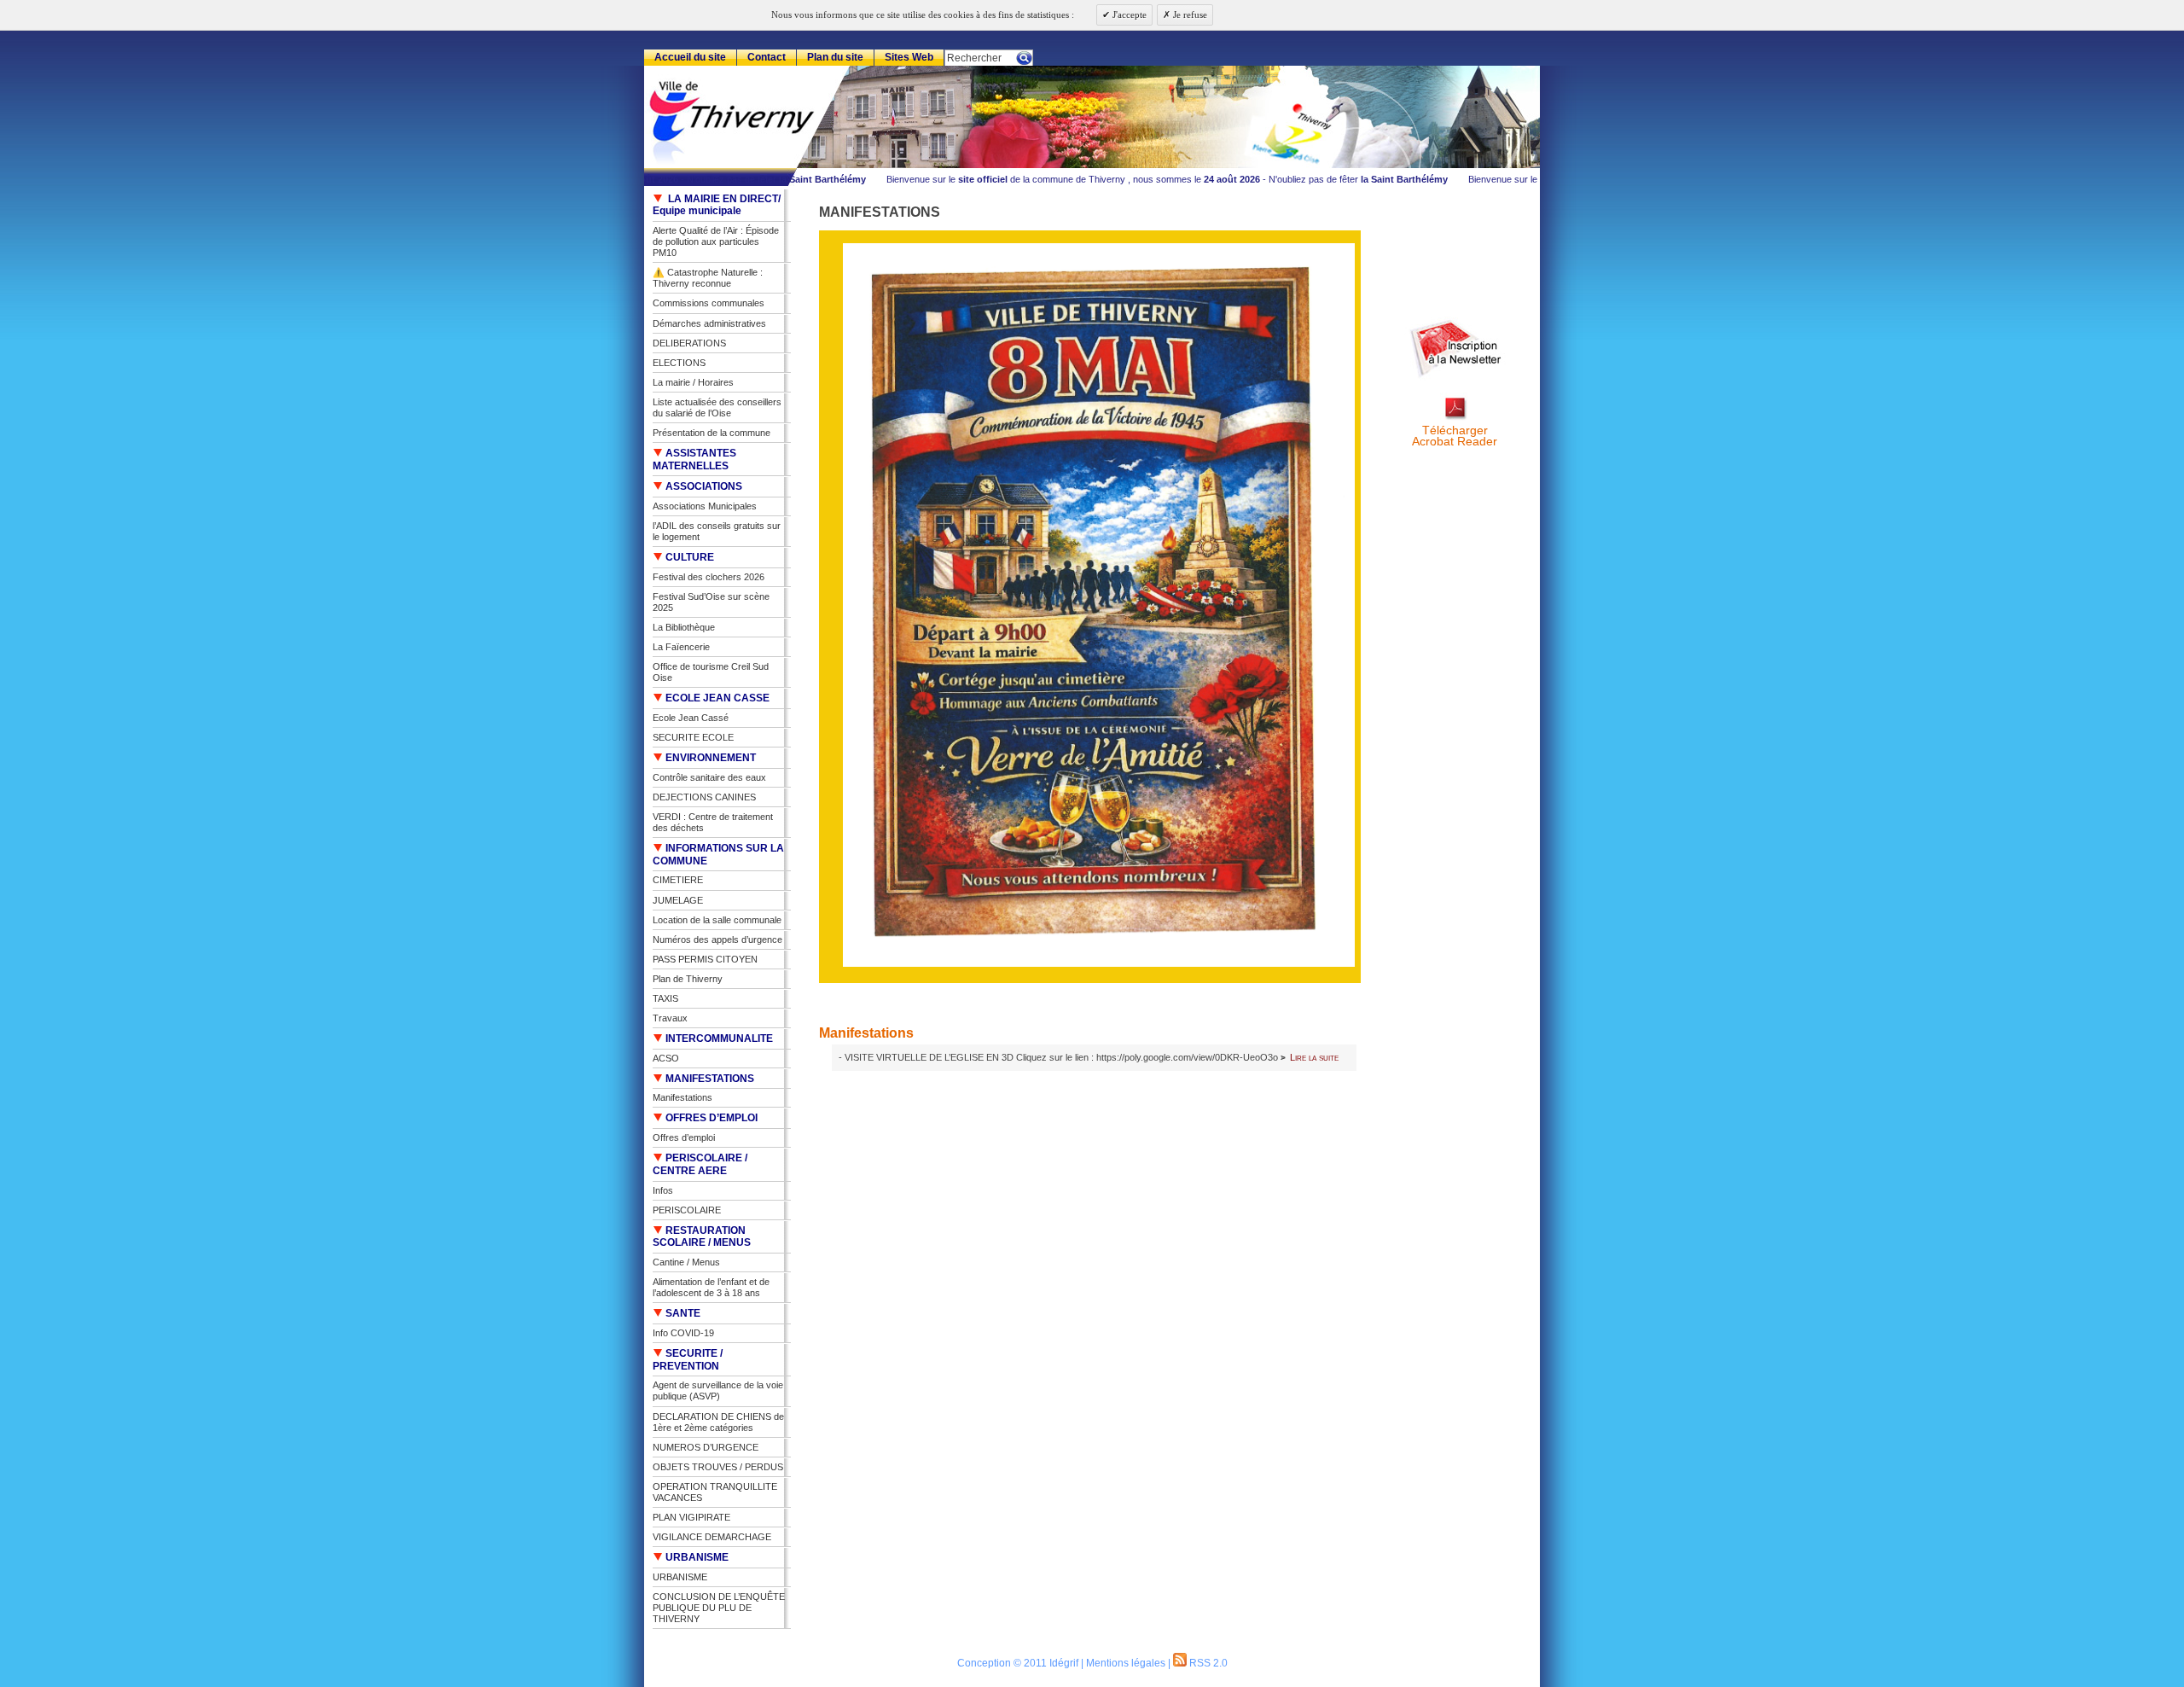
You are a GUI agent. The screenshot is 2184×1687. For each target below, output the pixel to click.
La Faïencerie (681, 647)
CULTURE (688, 557)
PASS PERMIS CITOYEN (705, 959)
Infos (663, 1190)
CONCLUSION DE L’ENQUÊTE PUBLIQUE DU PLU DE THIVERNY (719, 1608)
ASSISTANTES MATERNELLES (694, 460)
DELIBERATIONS (689, 343)
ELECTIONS (679, 363)
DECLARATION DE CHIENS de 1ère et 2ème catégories (718, 1422)
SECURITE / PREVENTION (688, 1360)
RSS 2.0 (1207, 1663)
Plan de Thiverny (688, 979)
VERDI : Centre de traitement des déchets (713, 822)
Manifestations (866, 1033)
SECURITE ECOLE (693, 737)
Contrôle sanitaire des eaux (709, 777)
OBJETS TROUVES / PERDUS (718, 1467)
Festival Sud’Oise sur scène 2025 (711, 602)
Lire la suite (1314, 1057)
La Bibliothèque (684, 627)
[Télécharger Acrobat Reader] (1455, 419)
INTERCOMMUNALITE (718, 1038)
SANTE (682, 1313)
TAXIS (665, 998)
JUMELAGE (678, 900)
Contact (767, 57)
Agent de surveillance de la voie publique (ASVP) (718, 1390)
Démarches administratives (709, 323)
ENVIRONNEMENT (709, 758)
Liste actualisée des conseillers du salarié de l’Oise (717, 407)
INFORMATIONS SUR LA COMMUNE (718, 855)
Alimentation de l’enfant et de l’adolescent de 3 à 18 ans (711, 1287)
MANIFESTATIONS (709, 1079)
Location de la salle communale (717, 920)
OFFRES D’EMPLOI (710, 1118)
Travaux (670, 1018)
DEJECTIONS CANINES (704, 797)
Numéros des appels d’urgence (717, 939)
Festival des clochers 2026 (709, 577)
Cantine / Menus (686, 1262)
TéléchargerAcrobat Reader (1455, 436)
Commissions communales (709, 303)
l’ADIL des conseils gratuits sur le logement (717, 531)
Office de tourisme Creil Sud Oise (711, 672)
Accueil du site (690, 57)
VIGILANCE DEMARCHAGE (712, 1537)
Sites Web (909, 57)
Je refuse (1189, 15)
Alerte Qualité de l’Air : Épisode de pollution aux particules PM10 (716, 241)
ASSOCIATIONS (703, 486)
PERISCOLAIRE (687, 1210)
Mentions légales (1126, 1663)
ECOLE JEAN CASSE (716, 698)
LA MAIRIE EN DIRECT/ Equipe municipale (717, 205)
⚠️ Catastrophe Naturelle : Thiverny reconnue (708, 278)
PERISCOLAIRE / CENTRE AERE (700, 1164)
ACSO (666, 1058)
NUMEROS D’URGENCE (706, 1447)
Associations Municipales (705, 506)
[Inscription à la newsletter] (1455, 378)
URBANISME (696, 1557)
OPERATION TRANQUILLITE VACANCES (715, 1492)
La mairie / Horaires (693, 382)
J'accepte (1128, 15)
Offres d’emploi (684, 1137)
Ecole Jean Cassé (691, 718)
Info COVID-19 (683, 1333)
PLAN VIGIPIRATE (691, 1517)
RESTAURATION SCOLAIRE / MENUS (702, 1237)
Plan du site (835, 57)
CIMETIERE (678, 880)
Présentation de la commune (712, 433)
